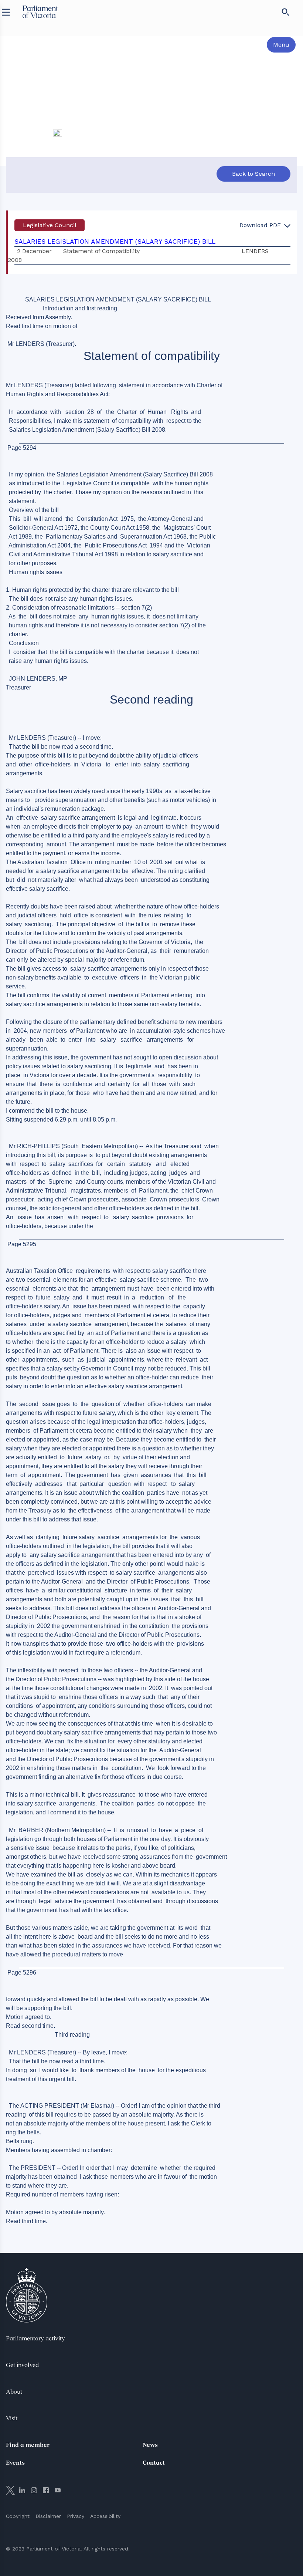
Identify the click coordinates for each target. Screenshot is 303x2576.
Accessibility (105, 2516)
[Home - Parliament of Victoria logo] (40, 12)
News (150, 2445)
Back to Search (253, 174)
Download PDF (261, 225)
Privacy (76, 2516)
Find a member (28, 2445)
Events (15, 2463)
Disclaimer (48, 2516)
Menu (281, 45)
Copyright (18, 2516)
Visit (12, 2419)
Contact (154, 2463)
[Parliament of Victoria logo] (27, 2295)
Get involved (22, 2366)
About (14, 2392)
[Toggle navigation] (6, 12)
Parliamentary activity (35, 2339)
